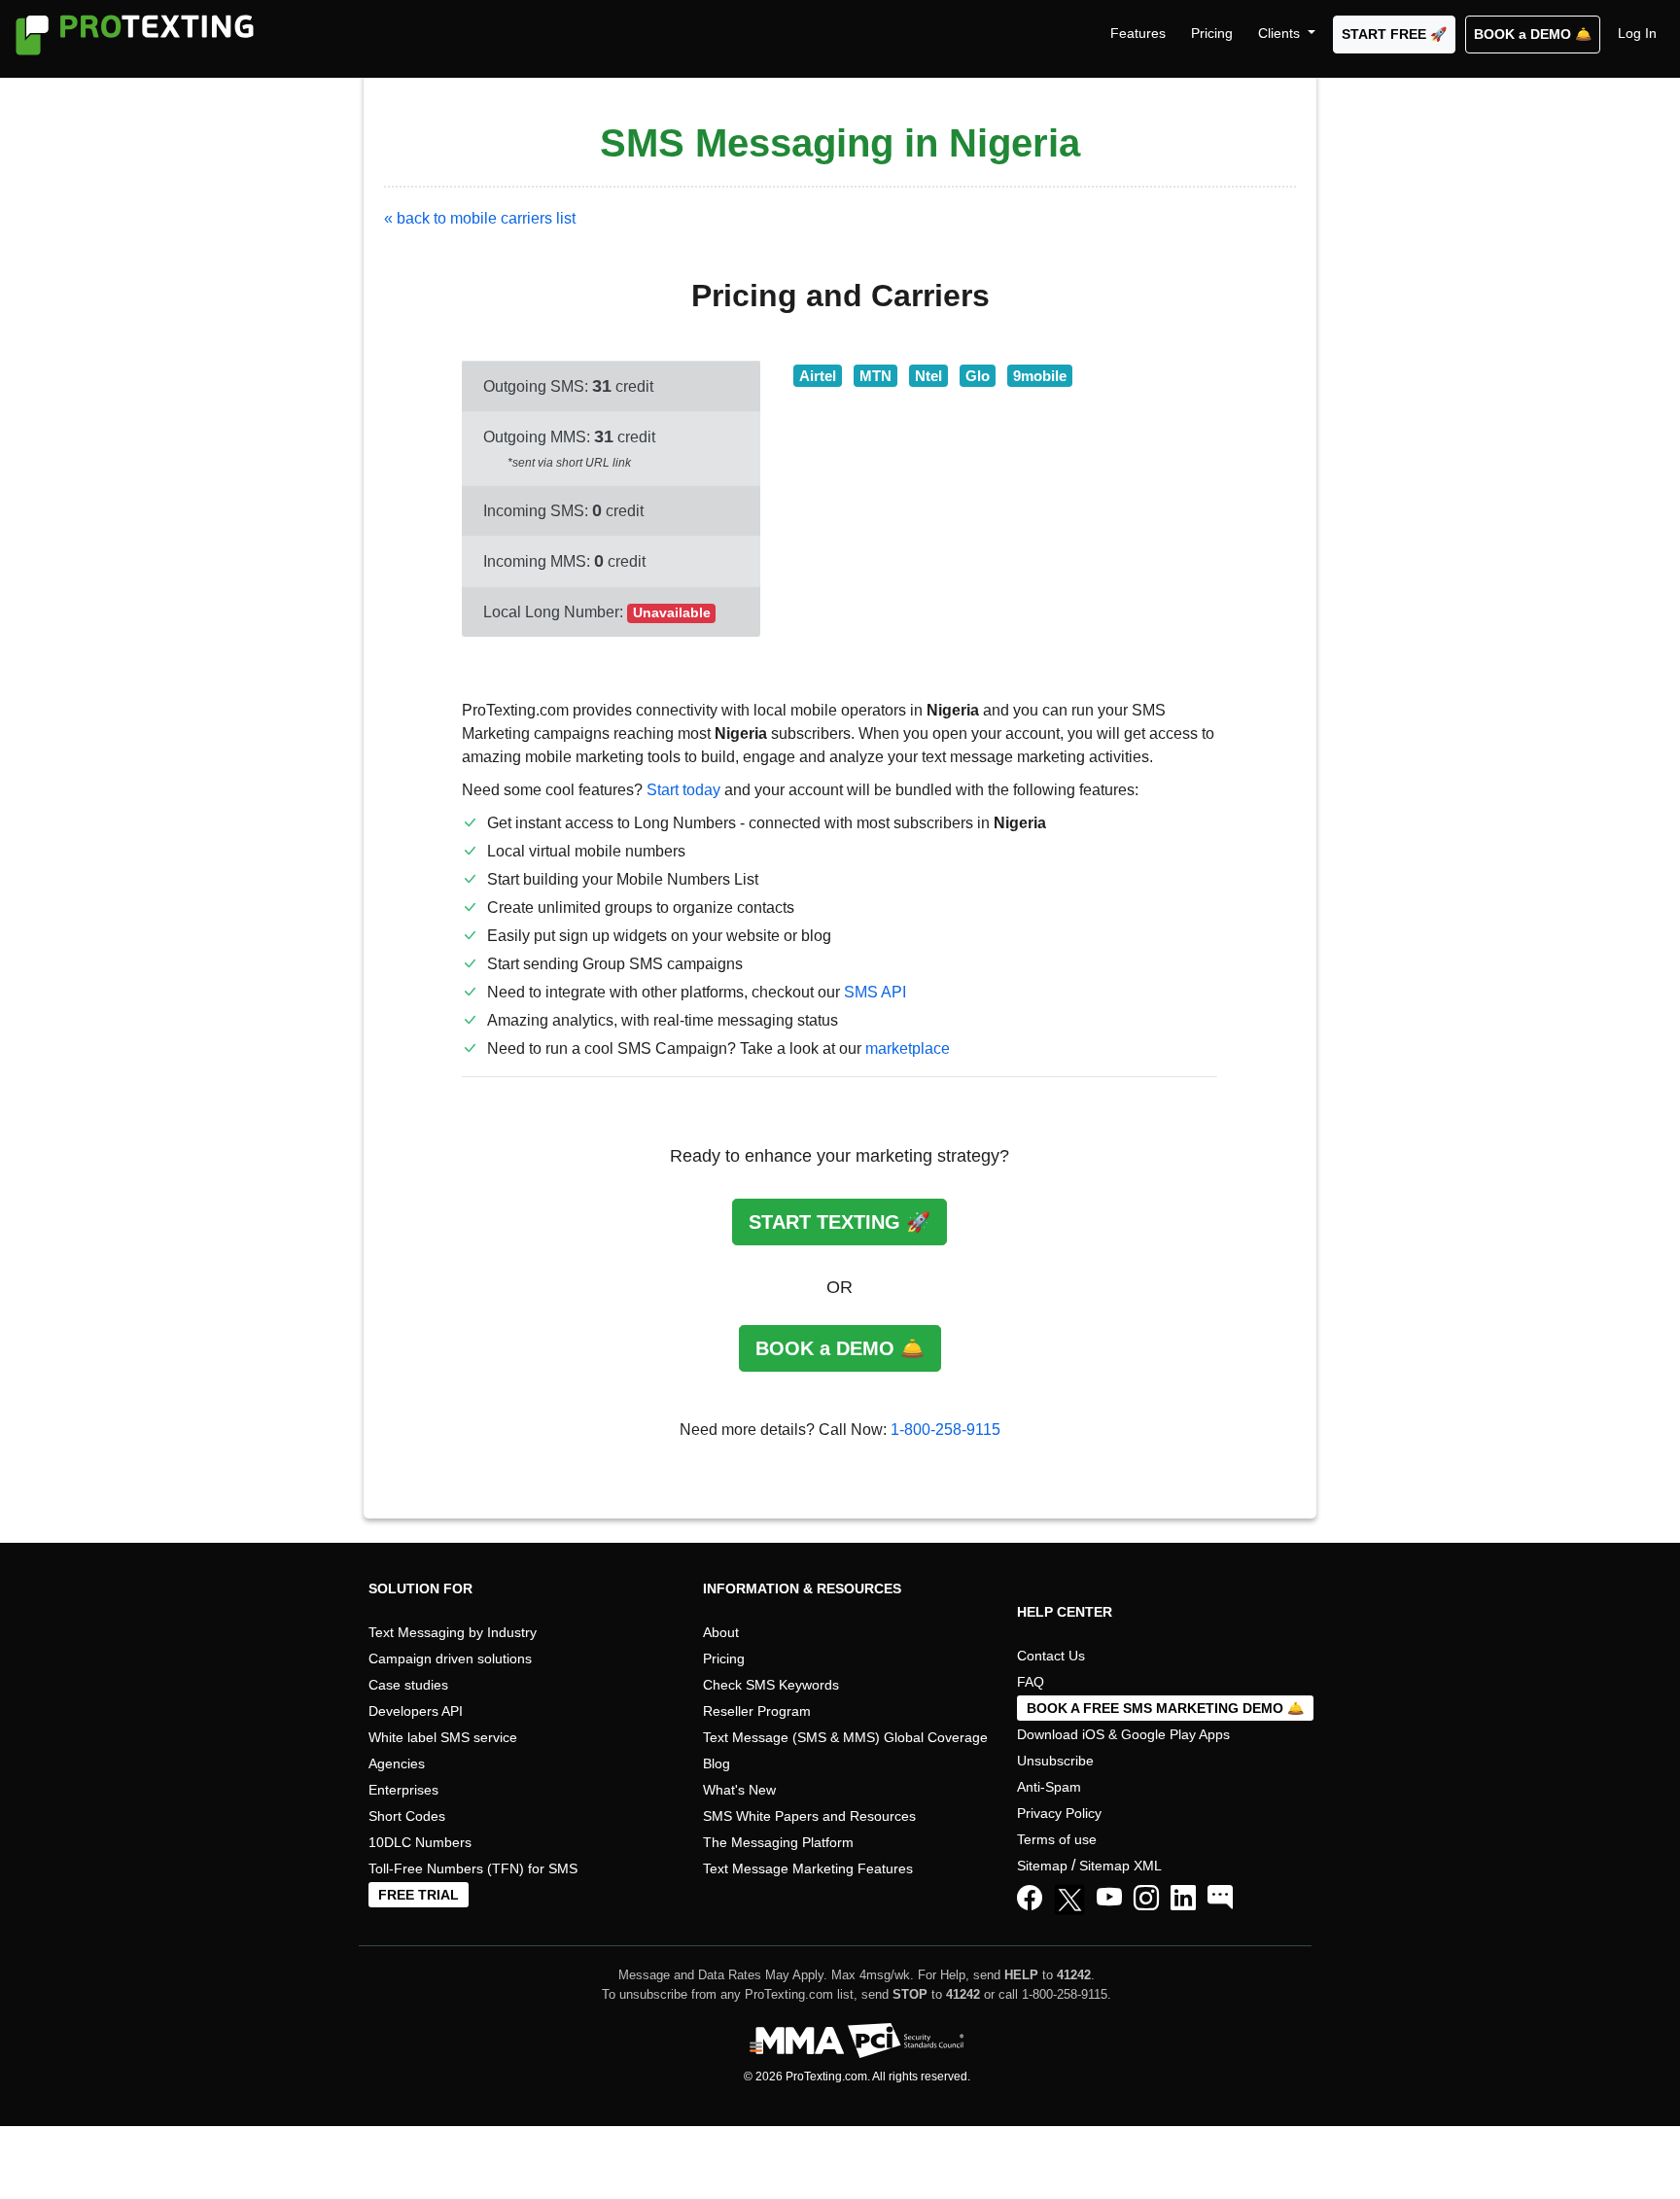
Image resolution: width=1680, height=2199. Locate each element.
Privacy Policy (1059, 1813)
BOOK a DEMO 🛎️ (1533, 34)
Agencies (397, 1763)
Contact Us (1051, 1656)
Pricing (1212, 33)
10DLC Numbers (420, 1842)
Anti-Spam (1049, 1787)
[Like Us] (1030, 1899)
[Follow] (1146, 1899)
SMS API (875, 992)
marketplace (908, 1048)
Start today (683, 790)
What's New (739, 1790)
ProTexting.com (826, 2077)
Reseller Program (757, 1711)
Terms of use (1057, 1839)
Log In (1637, 33)
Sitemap (1042, 1866)
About (721, 1632)
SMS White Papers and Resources (809, 1816)
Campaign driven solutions (450, 1658)
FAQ (1031, 1682)
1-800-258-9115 (945, 1430)
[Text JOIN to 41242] (1220, 1899)
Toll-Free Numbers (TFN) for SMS (473, 1868)
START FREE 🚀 (1394, 34)
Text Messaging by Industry (453, 1632)
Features (1138, 33)
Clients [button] (1281, 33)
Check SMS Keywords (771, 1685)
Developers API (416, 1711)
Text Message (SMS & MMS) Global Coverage (845, 1737)
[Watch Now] (1109, 1899)
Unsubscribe (1055, 1761)
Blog (717, 1763)
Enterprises (403, 1790)
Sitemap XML (1120, 1866)
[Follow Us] (1073, 1902)
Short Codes (407, 1816)
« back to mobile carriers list (480, 218)
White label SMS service (443, 1737)
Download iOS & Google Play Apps (1123, 1734)
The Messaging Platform (778, 1842)
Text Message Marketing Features (808, 1868)
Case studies (408, 1685)
